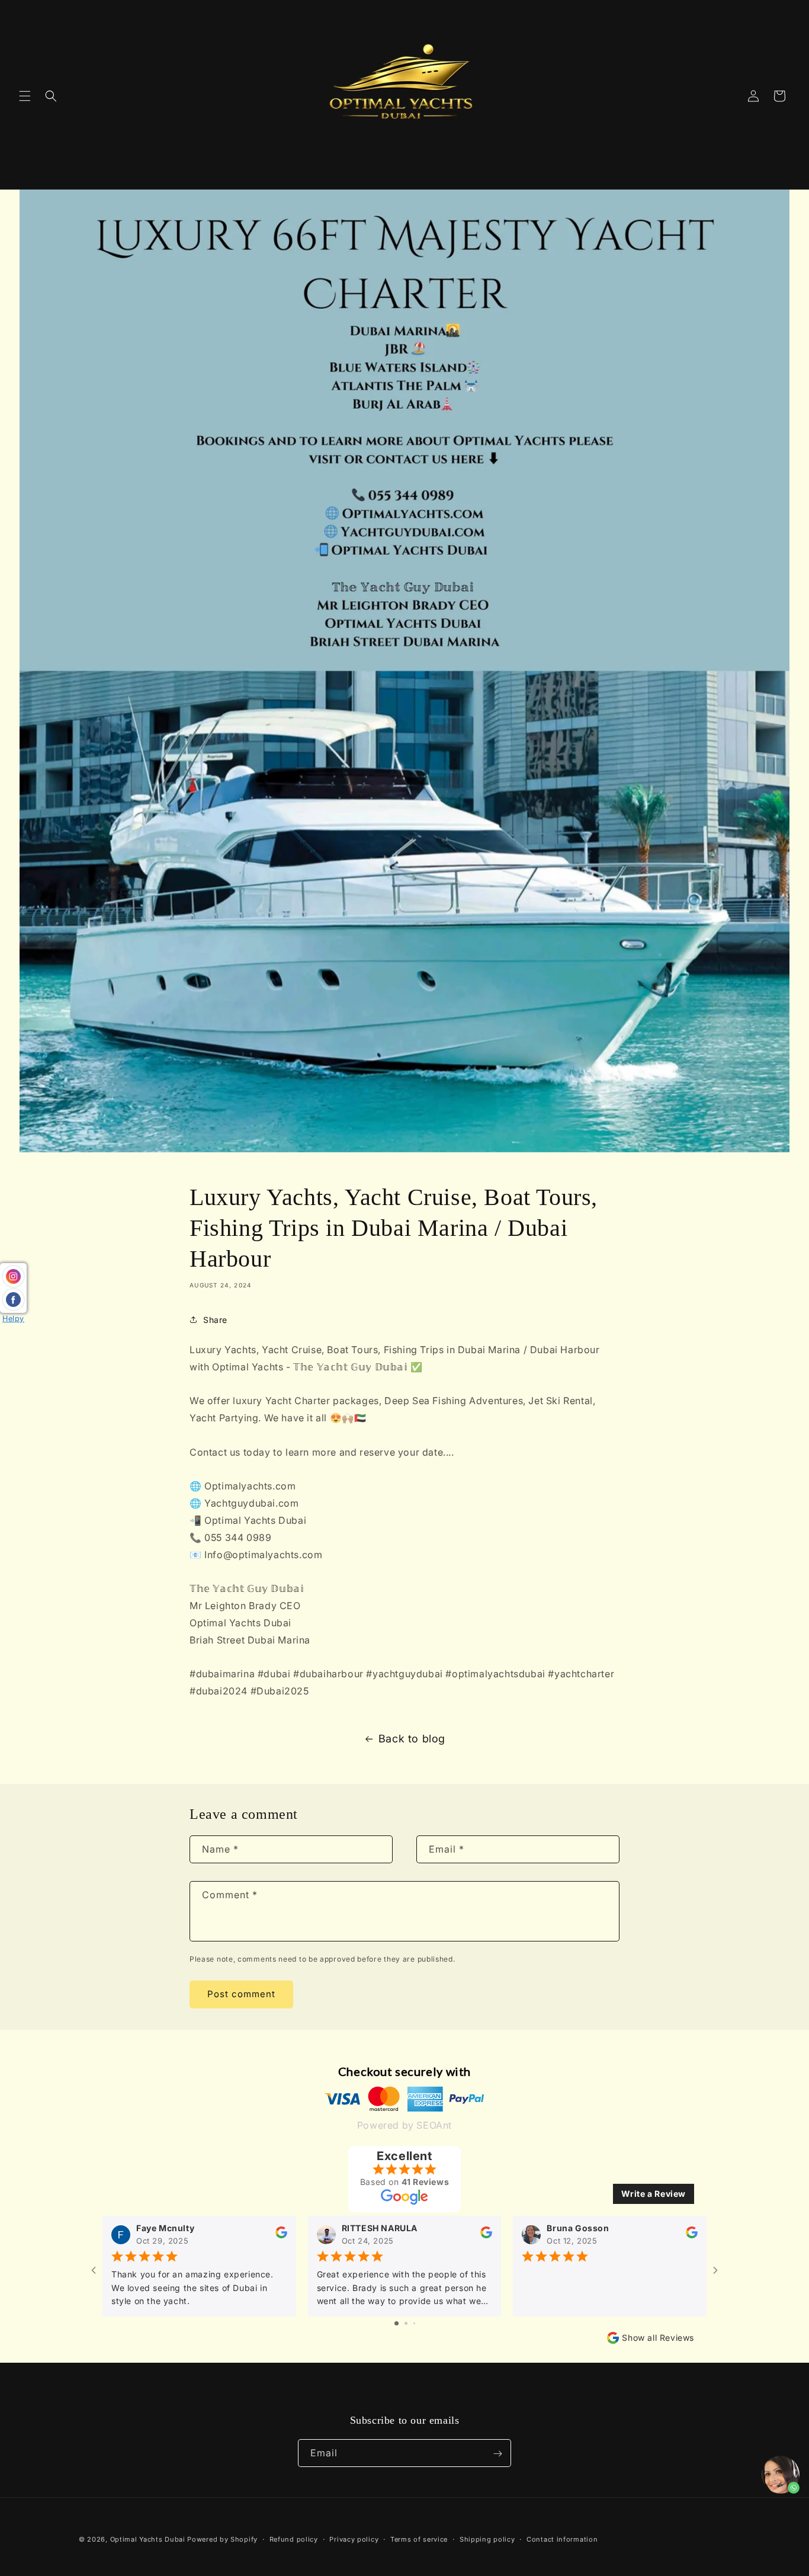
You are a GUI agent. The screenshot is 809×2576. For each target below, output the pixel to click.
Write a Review (654, 2194)
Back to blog (412, 1739)
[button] (25, 96)
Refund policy (294, 2539)
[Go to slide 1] (397, 2324)
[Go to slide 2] (406, 2324)
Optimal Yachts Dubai (148, 2539)
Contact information (562, 2539)
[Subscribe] (497, 2454)
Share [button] (215, 1320)
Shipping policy (487, 2539)
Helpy (13, 1319)
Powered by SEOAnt (404, 2125)
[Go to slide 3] (414, 2324)
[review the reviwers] (281, 2236)
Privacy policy (354, 2539)
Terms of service (419, 2539)
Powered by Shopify (222, 2539)
